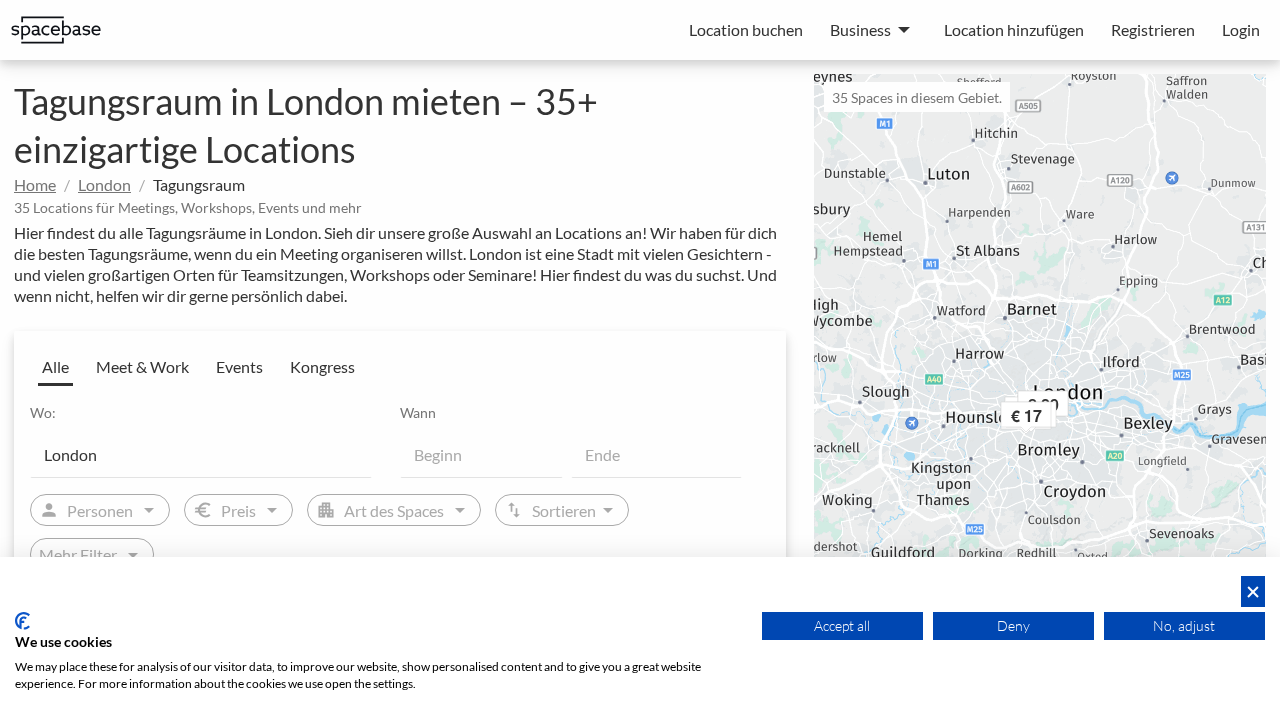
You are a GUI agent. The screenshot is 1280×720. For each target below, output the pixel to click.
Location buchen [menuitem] (746, 29)
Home (35, 184)
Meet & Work (142, 366)
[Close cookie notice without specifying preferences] (1253, 591)
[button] (1053, 419)
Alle (55, 366)
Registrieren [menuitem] (1153, 29)
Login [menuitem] (1241, 29)
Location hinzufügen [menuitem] (1014, 29)
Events (239, 366)
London (104, 184)
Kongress (322, 366)
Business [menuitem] (860, 29)
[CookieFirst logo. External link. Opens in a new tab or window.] (22, 621)
